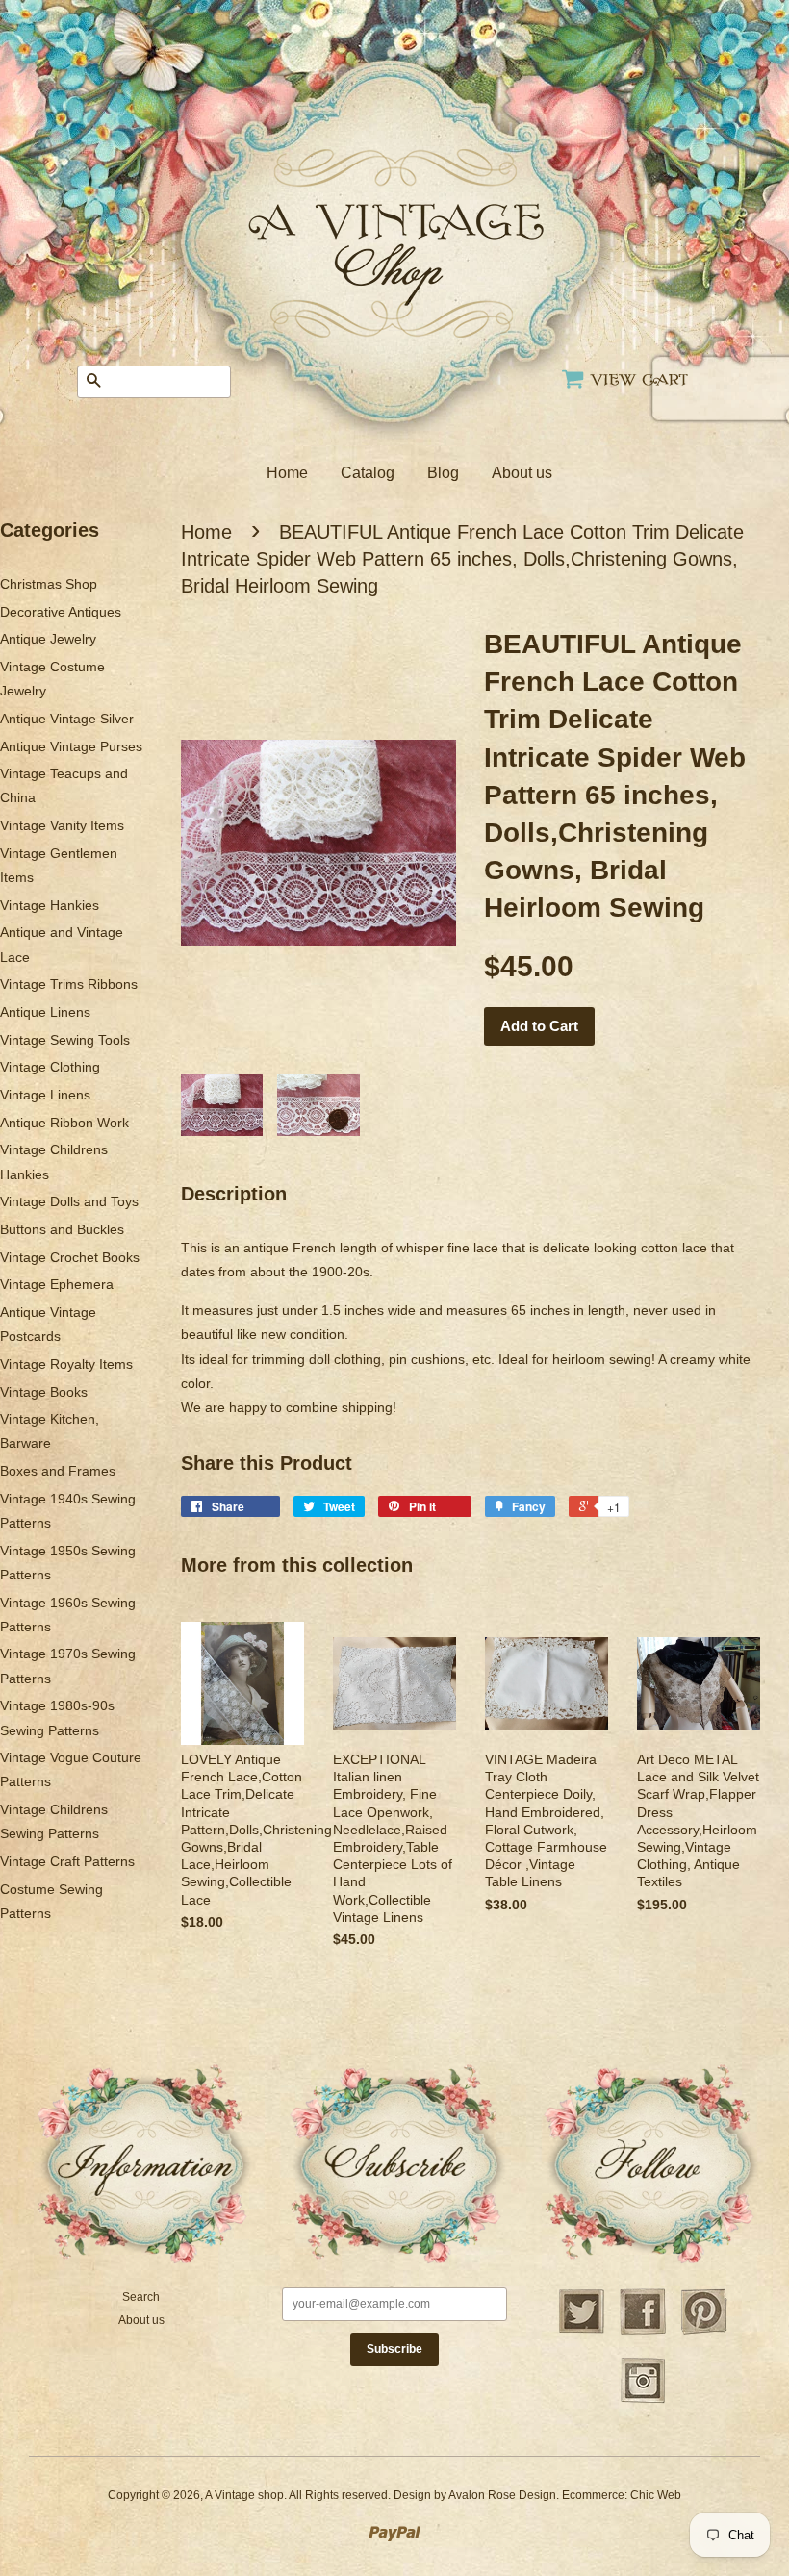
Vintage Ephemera (57, 1284)
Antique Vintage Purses (71, 746)
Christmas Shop (49, 584)
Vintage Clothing (50, 1067)
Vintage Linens (45, 1095)
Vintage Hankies (50, 905)
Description (234, 1194)
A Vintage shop (244, 2495)
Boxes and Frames (58, 1471)
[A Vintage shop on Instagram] (643, 2401)
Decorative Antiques (61, 612)
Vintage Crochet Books (70, 1257)
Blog (443, 473)
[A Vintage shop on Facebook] (643, 2332)
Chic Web (656, 2495)
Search (141, 2297)
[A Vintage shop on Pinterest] (704, 2332)
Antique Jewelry (48, 639)
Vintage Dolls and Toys (69, 1201)
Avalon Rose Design (502, 2495)
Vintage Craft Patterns (67, 1861)
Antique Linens (45, 1012)
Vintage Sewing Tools (65, 1040)
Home (287, 473)
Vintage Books (44, 1392)
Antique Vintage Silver (67, 719)
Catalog (368, 473)
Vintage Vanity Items (62, 825)
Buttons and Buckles (62, 1229)
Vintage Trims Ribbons (69, 984)
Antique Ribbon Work (64, 1123)
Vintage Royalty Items (66, 1364)
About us (522, 473)
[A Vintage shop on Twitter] (581, 2332)
